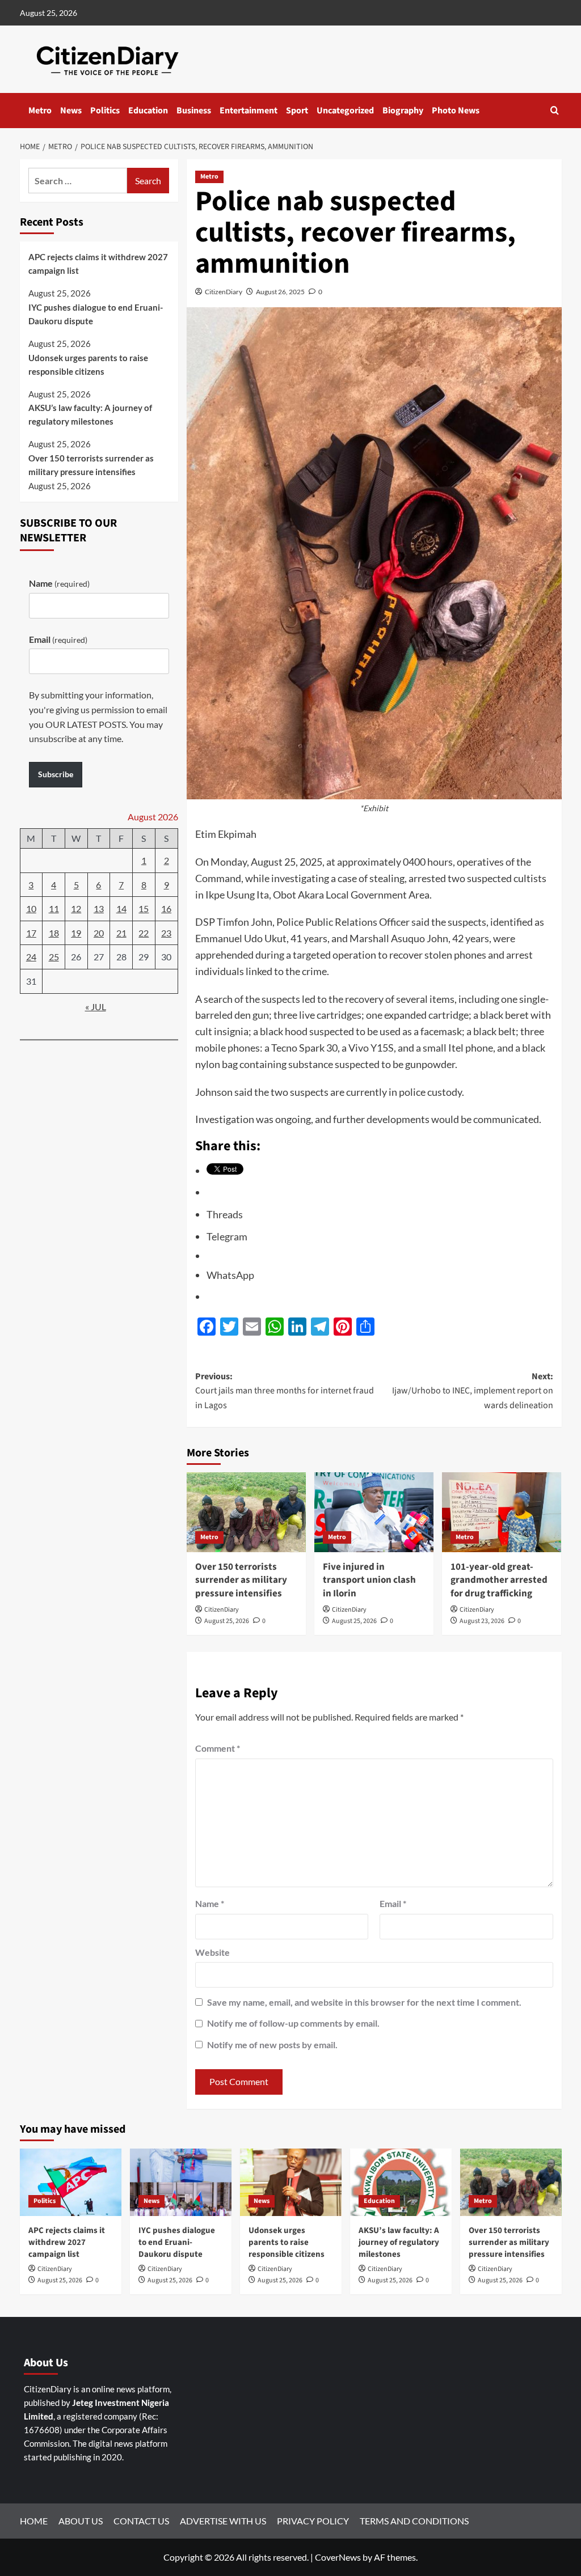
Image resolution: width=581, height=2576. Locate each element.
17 (31, 933)
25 (54, 957)
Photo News (456, 111)
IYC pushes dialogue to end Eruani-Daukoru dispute (96, 314)
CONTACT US (141, 2521)
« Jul (96, 1007)
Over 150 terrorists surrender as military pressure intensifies (241, 1581)
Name (210, 1903)
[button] (555, 110)
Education (148, 111)
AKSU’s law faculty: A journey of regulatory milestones (90, 414)
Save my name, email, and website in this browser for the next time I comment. (364, 2002)
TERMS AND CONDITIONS (414, 2521)
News (71, 111)
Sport (297, 111)
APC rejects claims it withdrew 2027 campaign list (98, 264)
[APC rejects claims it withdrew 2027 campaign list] (71, 2182)
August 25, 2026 (227, 1621)
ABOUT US (81, 2521)
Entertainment (249, 111)
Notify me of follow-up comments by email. (293, 2023)
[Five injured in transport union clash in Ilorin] (374, 1512)
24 (31, 957)
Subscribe (56, 774)
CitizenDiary (224, 292)
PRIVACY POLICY (313, 2521)
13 (99, 908)
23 (166, 933)
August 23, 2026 (482, 1621)
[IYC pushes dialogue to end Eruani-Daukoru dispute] (181, 2182)
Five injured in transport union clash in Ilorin (369, 1581)
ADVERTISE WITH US (223, 2521)
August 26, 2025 (280, 292)
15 (144, 908)
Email (393, 1903)
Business (194, 111)
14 (121, 908)
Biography (403, 111)
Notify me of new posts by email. (272, 2045)
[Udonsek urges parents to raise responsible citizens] (291, 2182)
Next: (473, 1391)
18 (54, 933)
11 (54, 908)
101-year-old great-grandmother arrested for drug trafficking (499, 1581)
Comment (218, 1748)
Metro (40, 111)
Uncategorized (345, 111)
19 (76, 933)
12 (76, 908)
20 (99, 933)
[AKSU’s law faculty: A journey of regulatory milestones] (401, 2182)
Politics (105, 111)
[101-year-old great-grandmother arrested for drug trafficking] (502, 1512)
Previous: (285, 1391)
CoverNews (338, 2557)
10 (31, 908)
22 (144, 933)
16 (166, 908)
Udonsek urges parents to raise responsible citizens (88, 365)
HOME (34, 2521)
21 (121, 933)
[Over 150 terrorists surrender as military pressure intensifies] (246, 1512)
